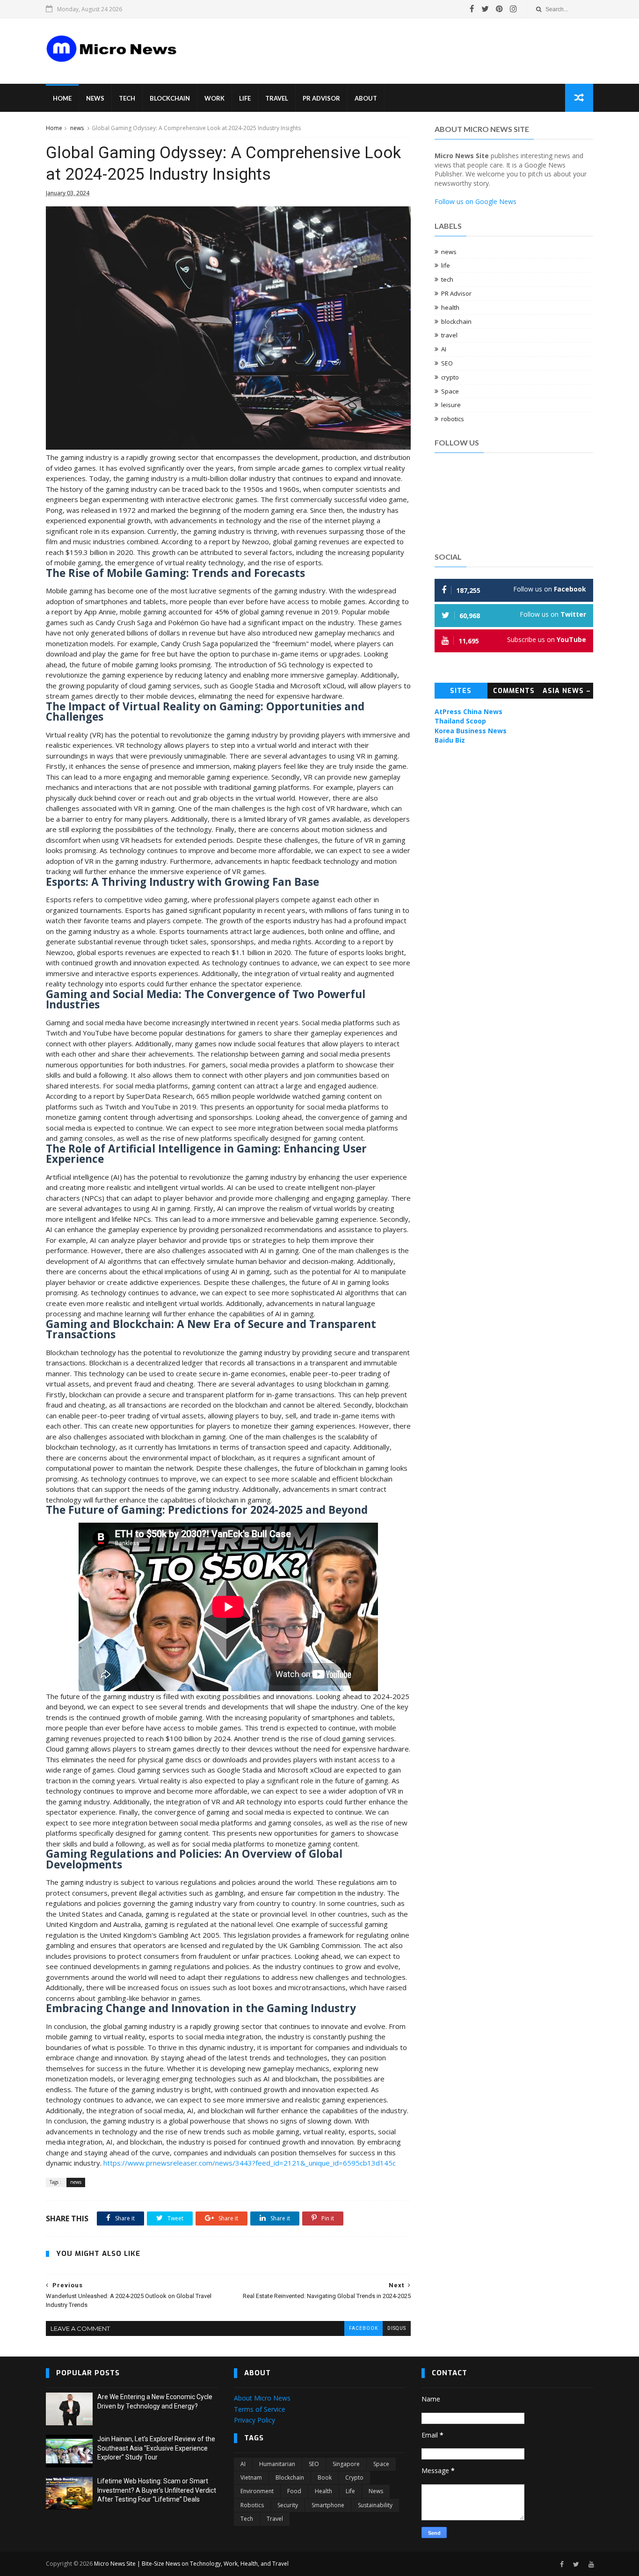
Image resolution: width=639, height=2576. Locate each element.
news (77, 128)
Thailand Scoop (460, 721)
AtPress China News (468, 712)
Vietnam (251, 2477)
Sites (461, 691)
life (446, 265)
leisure (451, 405)
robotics (453, 419)
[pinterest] (499, 9)
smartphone (328, 2505)
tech (447, 279)
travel (449, 335)
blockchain (456, 321)
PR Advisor (321, 98)
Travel (277, 98)
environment (257, 2491)
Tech (127, 98)
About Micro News (262, 2398)
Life (245, 98)
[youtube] (591, 2565)
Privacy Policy (254, 2420)
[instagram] (513, 9)
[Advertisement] (362, 44)
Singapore (346, 2464)
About (366, 98)
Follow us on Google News (476, 201)
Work (214, 98)
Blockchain (170, 98)
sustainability (375, 2505)
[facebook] (472, 9)
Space (450, 391)
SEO (447, 363)
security (288, 2505)
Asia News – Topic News (567, 693)
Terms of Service (260, 2409)
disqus (397, 2328)
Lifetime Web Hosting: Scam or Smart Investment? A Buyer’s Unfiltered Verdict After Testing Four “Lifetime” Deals (157, 2490)
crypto (450, 377)
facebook (363, 2328)
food (294, 2491)
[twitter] (485, 9)
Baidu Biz (450, 740)
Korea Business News (471, 731)
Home (62, 98)
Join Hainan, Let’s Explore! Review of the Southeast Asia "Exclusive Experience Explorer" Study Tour (156, 2448)
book (325, 2477)
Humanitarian (277, 2464)
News (95, 98)
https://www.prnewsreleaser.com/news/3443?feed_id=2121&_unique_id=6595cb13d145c (250, 2163)
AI (444, 349)
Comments (514, 691)
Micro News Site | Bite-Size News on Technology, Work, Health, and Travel (191, 2564)
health (450, 307)
